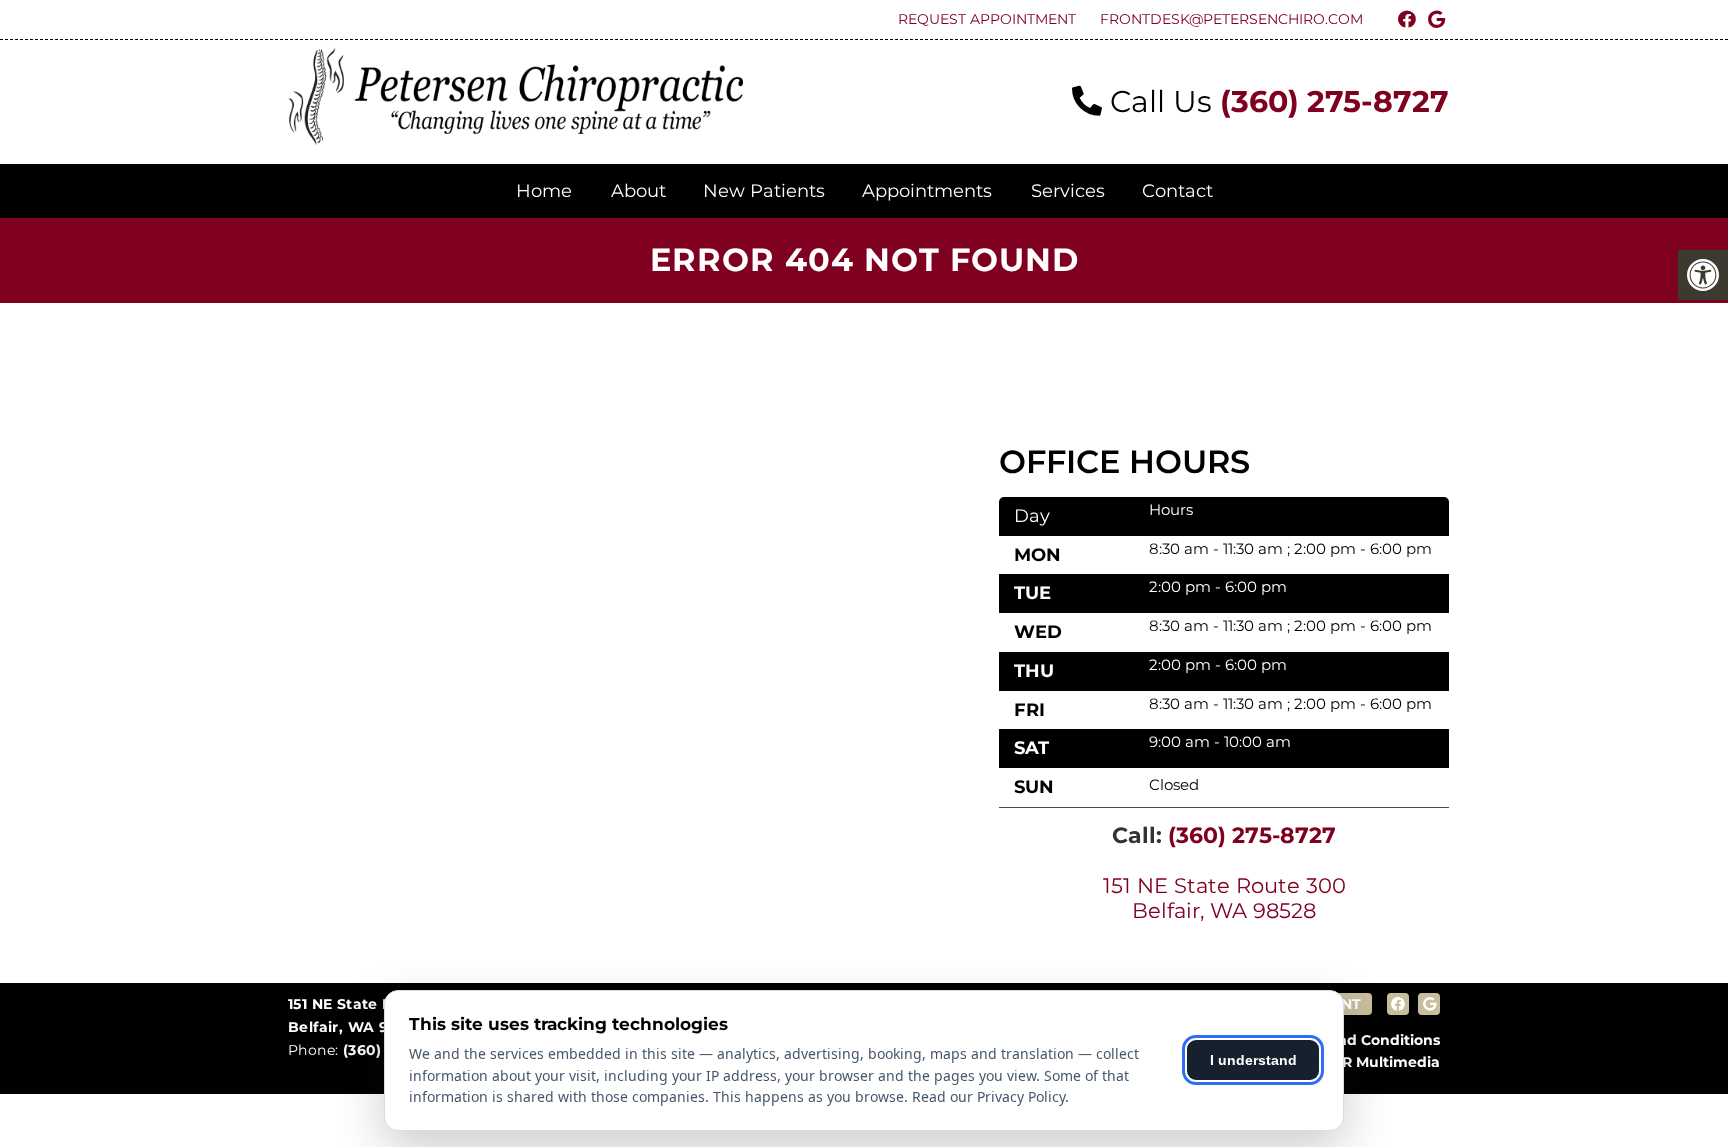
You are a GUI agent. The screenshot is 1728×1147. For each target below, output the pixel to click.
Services (1068, 191)
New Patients (764, 191)
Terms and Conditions (1359, 1040)
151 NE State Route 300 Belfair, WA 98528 (1224, 898)
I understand (1253, 1060)
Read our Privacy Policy (988, 1096)
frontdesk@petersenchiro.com (1231, 19)
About (638, 191)
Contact (1177, 191)
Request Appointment (987, 19)
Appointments (927, 191)
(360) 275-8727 (1334, 101)
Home (544, 191)
